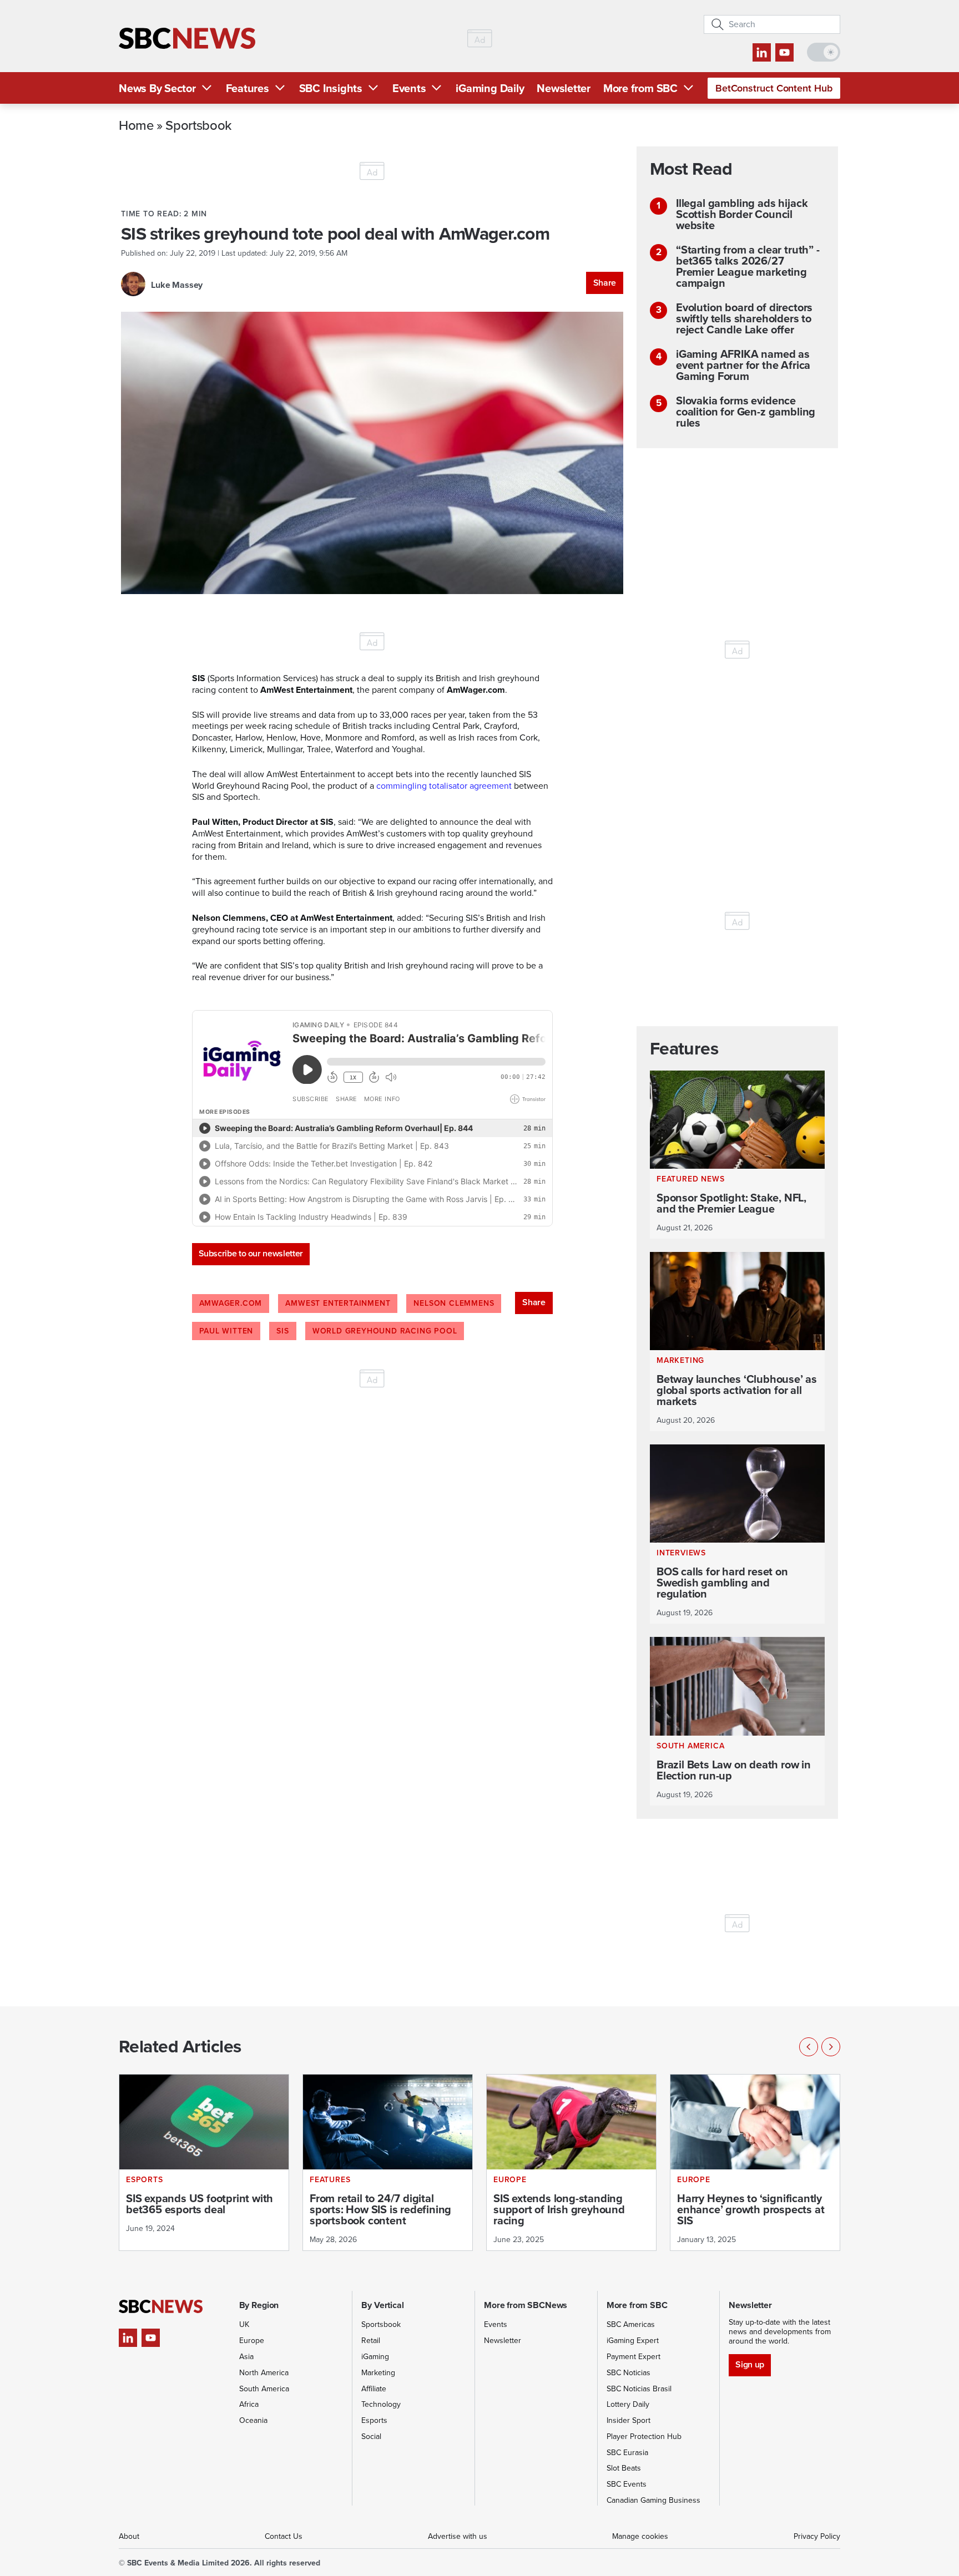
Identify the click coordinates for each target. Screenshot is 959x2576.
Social (371, 2436)
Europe (252, 2341)
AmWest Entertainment (338, 1303)
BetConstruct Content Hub (774, 88)
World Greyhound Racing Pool (385, 1331)
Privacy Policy (817, 2536)
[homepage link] (187, 39)
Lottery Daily (628, 2404)
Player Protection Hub (644, 2436)
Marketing (378, 2373)
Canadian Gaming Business (653, 2500)
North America (264, 2373)
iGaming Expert (633, 2341)
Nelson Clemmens (454, 1303)
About (129, 2536)
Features (248, 88)
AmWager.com (231, 1303)
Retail (371, 2341)
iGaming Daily (490, 88)
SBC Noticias (629, 2373)
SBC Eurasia (627, 2453)
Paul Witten (226, 1331)
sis (282, 1331)
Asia (246, 2357)
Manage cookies (640, 2536)
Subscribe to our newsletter (251, 1253)
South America (264, 2389)
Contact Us (284, 2536)
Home (136, 125)
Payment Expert (634, 2357)
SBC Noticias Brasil (639, 2389)
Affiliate (374, 2389)
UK (244, 2324)
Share (605, 283)
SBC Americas (631, 2324)
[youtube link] (784, 52)
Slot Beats (624, 2468)
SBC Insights (331, 88)
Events (409, 88)
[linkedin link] (762, 52)
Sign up (749, 2364)
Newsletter (564, 88)
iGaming (375, 2357)
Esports (374, 2420)
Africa (249, 2404)
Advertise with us (458, 2536)
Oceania (253, 2420)
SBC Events (627, 2484)
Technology (381, 2404)
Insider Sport (629, 2420)
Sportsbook (198, 125)
